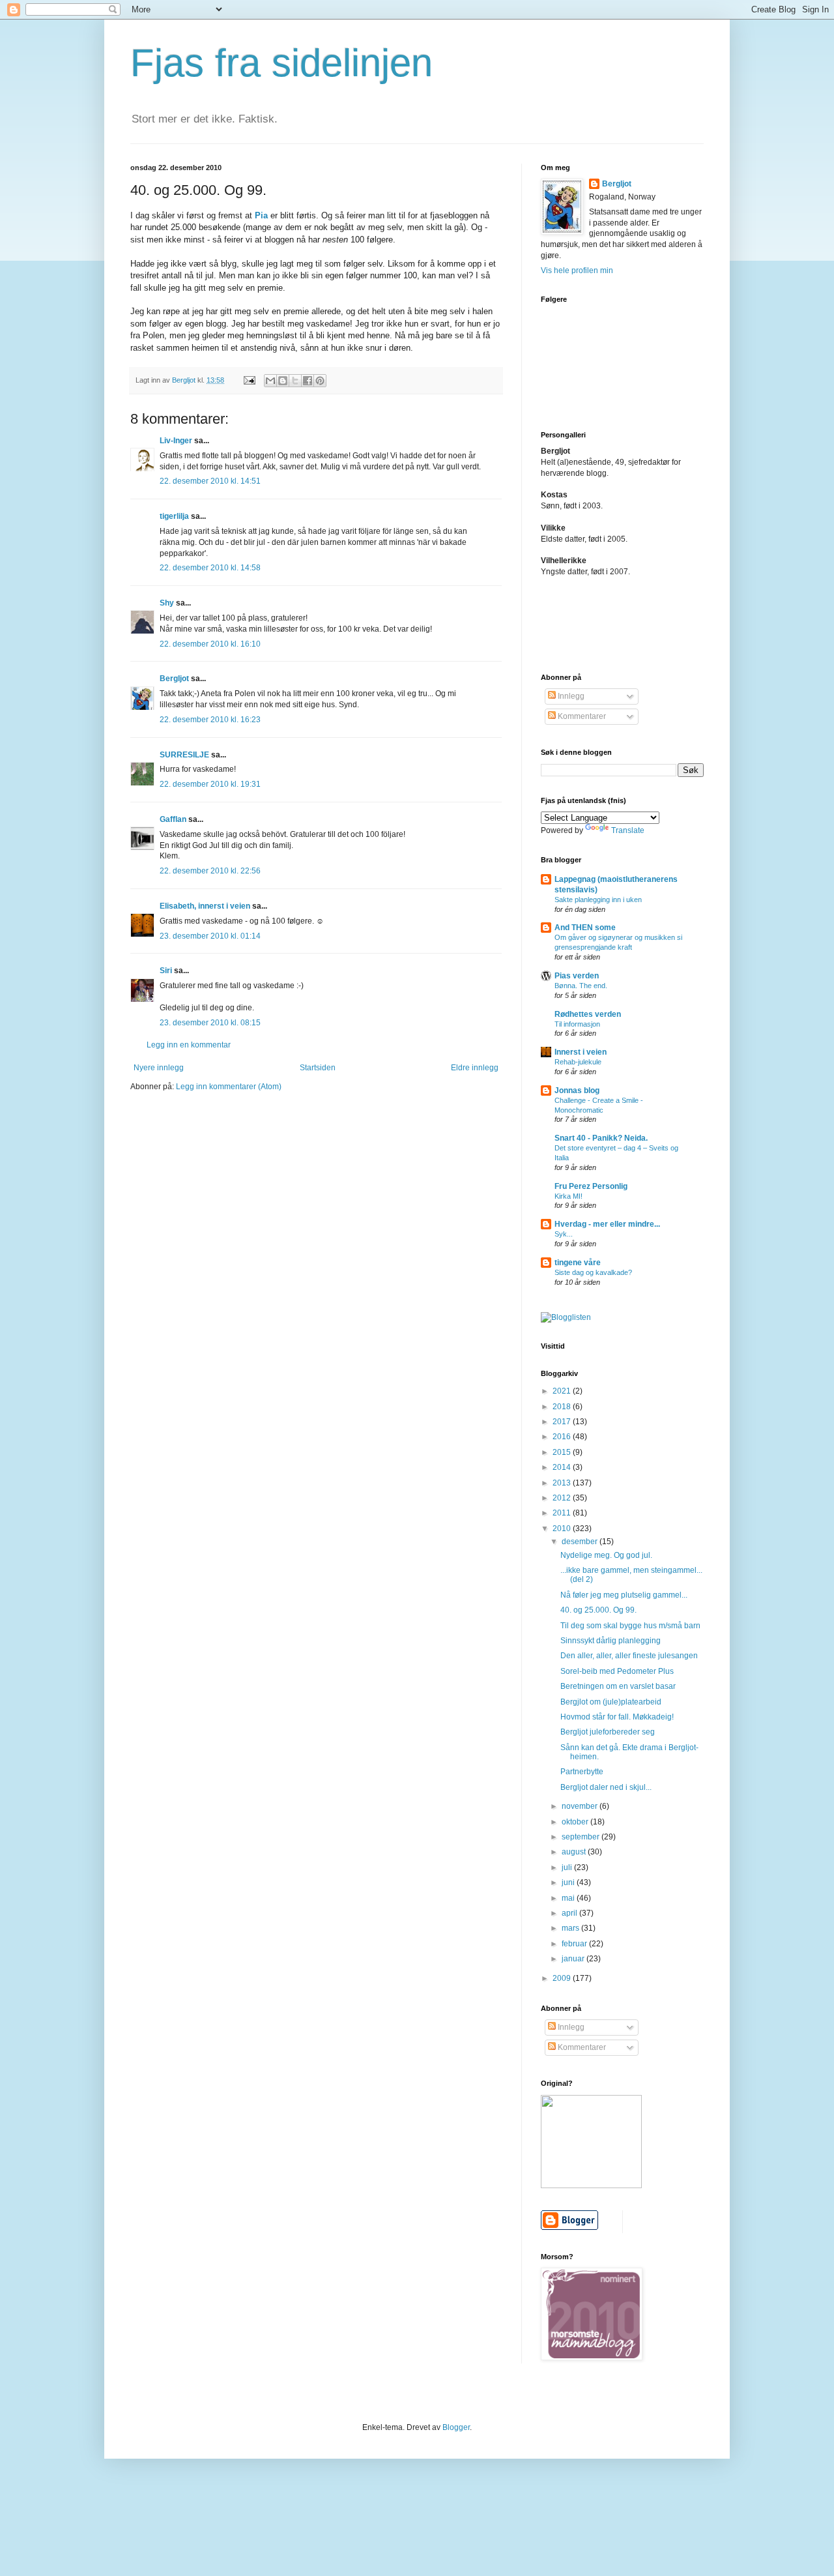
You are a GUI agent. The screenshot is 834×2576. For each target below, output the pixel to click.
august (575, 1852)
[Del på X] (295, 381)
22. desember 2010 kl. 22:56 (210, 871)
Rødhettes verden (588, 1014)
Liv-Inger (176, 441)
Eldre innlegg (475, 1068)
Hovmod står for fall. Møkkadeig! (617, 1717)
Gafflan (173, 819)
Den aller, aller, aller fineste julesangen (629, 1656)
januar (574, 1959)
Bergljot (174, 679)
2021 (563, 1391)
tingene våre (578, 1263)
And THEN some (585, 928)
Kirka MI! (568, 1196)
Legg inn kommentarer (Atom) (229, 1087)
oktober (576, 1822)
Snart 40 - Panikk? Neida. (601, 1138)
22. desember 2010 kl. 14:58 (210, 568)
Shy (167, 603)
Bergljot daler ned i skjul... (606, 1787)
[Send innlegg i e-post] (249, 380)
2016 (563, 1437)
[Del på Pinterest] (320, 381)
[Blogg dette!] (283, 381)
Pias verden (577, 976)
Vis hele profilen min (577, 271)
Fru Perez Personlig (591, 1186)
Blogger (456, 2427)
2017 (563, 1422)
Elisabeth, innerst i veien (205, 906)
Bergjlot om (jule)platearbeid (611, 1702)
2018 (563, 1407)
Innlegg (570, 696)
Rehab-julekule (578, 1062)
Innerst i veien (581, 1052)
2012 (563, 1498)
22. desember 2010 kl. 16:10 (210, 644)
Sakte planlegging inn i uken (598, 900)
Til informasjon (577, 1024)
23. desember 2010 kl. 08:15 (210, 1023)
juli (568, 1867)
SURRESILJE (184, 755)
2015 (563, 1452)
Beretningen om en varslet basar (618, 1686)
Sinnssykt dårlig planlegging (611, 1641)
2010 (563, 1529)
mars (571, 1928)
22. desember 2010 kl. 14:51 (210, 481)
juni (569, 1882)
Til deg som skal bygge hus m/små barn (630, 1626)
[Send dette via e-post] (270, 381)
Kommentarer (581, 716)
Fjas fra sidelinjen (281, 63)
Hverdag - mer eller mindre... (607, 1224)
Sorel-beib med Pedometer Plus (617, 1671)
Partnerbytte (582, 1772)
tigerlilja (174, 516)
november (581, 1806)
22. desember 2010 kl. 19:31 (210, 784)
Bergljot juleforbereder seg (608, 1732)
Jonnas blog (577, 1090)
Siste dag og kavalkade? (593, 1272)
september (582, 1837)
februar (575, 1944)
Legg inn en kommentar (189, 1045)
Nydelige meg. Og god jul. (606, 1555)
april (570, 1913)
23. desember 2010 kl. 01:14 (210, 936)
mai (569, 1898)
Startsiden (318, 1068)
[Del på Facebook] (308, 381)
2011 (563, 1513)
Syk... (564, 1234)
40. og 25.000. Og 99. (598, 1610)
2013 (563, 1483)
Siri (166, 971)
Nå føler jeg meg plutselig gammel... (624, 1595)
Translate (628, 830)
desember (581, 1542)
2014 (563, 1467)
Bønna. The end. (581, 986)
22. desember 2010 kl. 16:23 (210, 720)
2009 (563, 1978)
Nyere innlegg (159, 1068)
